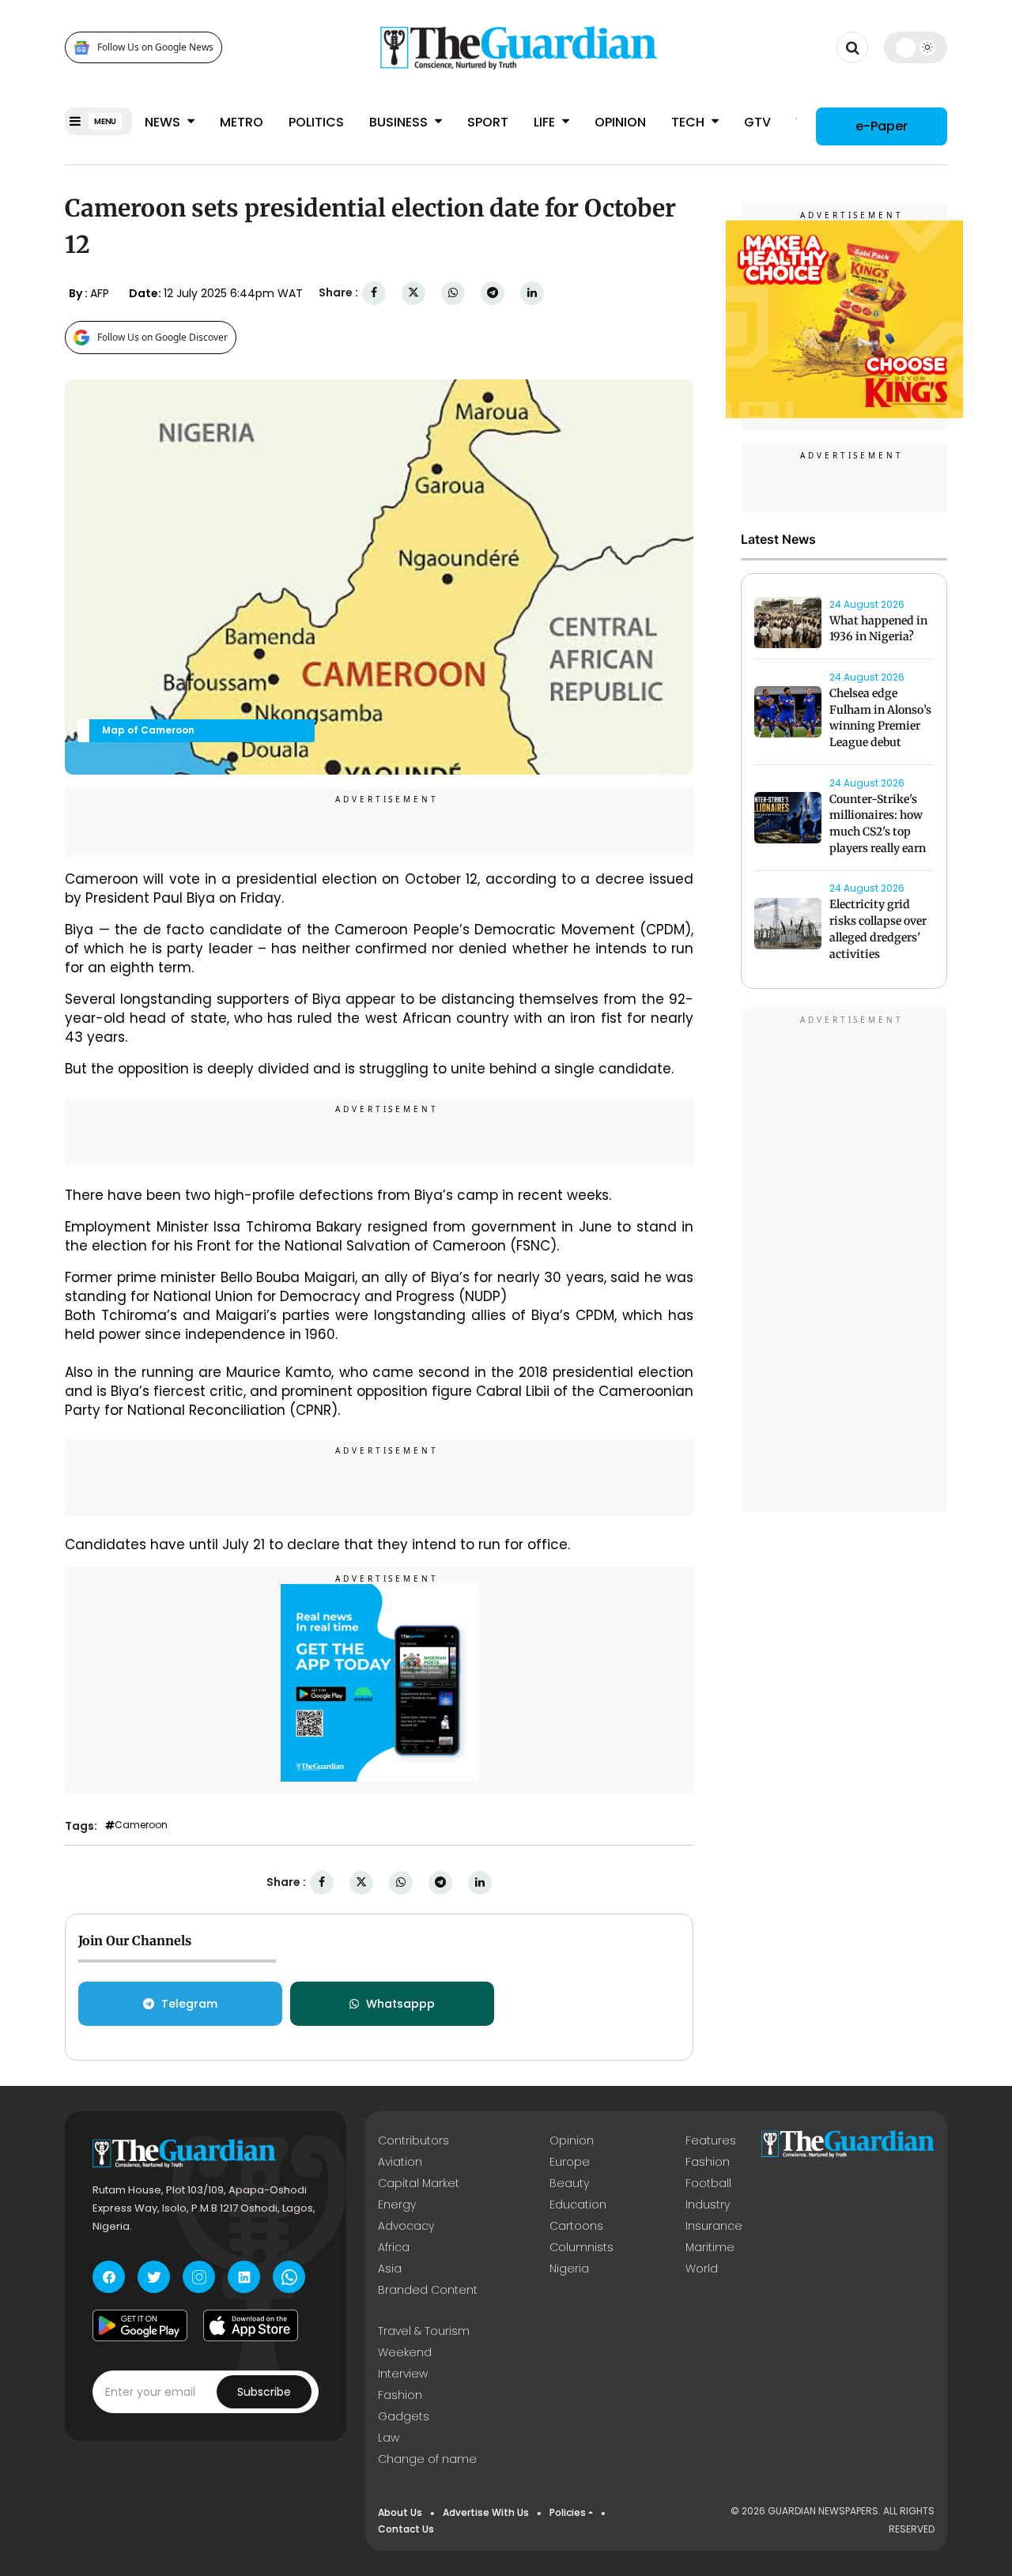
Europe (570, 2162)
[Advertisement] (844, 1263)
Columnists (582, 2247)
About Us (400, 2512)
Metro (242, 122)
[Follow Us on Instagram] (199, 2277)
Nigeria (569, 2269)
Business (400, 122)
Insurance (714, 2226)
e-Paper (882, 126)
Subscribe (264, 2392)
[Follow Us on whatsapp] (289, 2277)
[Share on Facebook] (374, 293)
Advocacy (406, 2226)
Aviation (400, 2162)
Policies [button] (568, 2512)
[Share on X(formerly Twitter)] (413, 293)
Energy (397, 2204)
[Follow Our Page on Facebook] (109, 2277)
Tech (689, 122)
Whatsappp (400, 2004)
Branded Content (428, 2290)
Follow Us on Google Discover (162, 337)
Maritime (710, 2247)
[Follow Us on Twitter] (154, 2277)
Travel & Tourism (424, 2331)
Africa (394, 2247)
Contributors (413, 2140)
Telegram (189, 2004)
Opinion (620, 122)
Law (389, 2438)
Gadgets (404, 2416)
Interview (403, 2374)
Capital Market (419, 2183)
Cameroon (141, 1825)
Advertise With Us (486, 2512)
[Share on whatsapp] (453, 293)
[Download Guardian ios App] (251, 2325)
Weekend (405, 2352)
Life (546, 122)
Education (578, 2204)
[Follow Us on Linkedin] (244, 2277)
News (164, 122)
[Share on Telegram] (493, 293)
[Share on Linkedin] (532, 293)
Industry (708, 2204)
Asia (390, 2269)
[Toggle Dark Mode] (916, 47)
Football (708, 2183)
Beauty (569, 2183)
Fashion (708, 2162)
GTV (757, 122)
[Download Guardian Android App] (140, 2325)
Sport (488, 122)
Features (711, 2140)
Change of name (427, 2459)
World (702, 2269)
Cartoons (576, 2226)
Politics (316, 122)
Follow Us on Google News (155, 48)
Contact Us (406, 2529)
